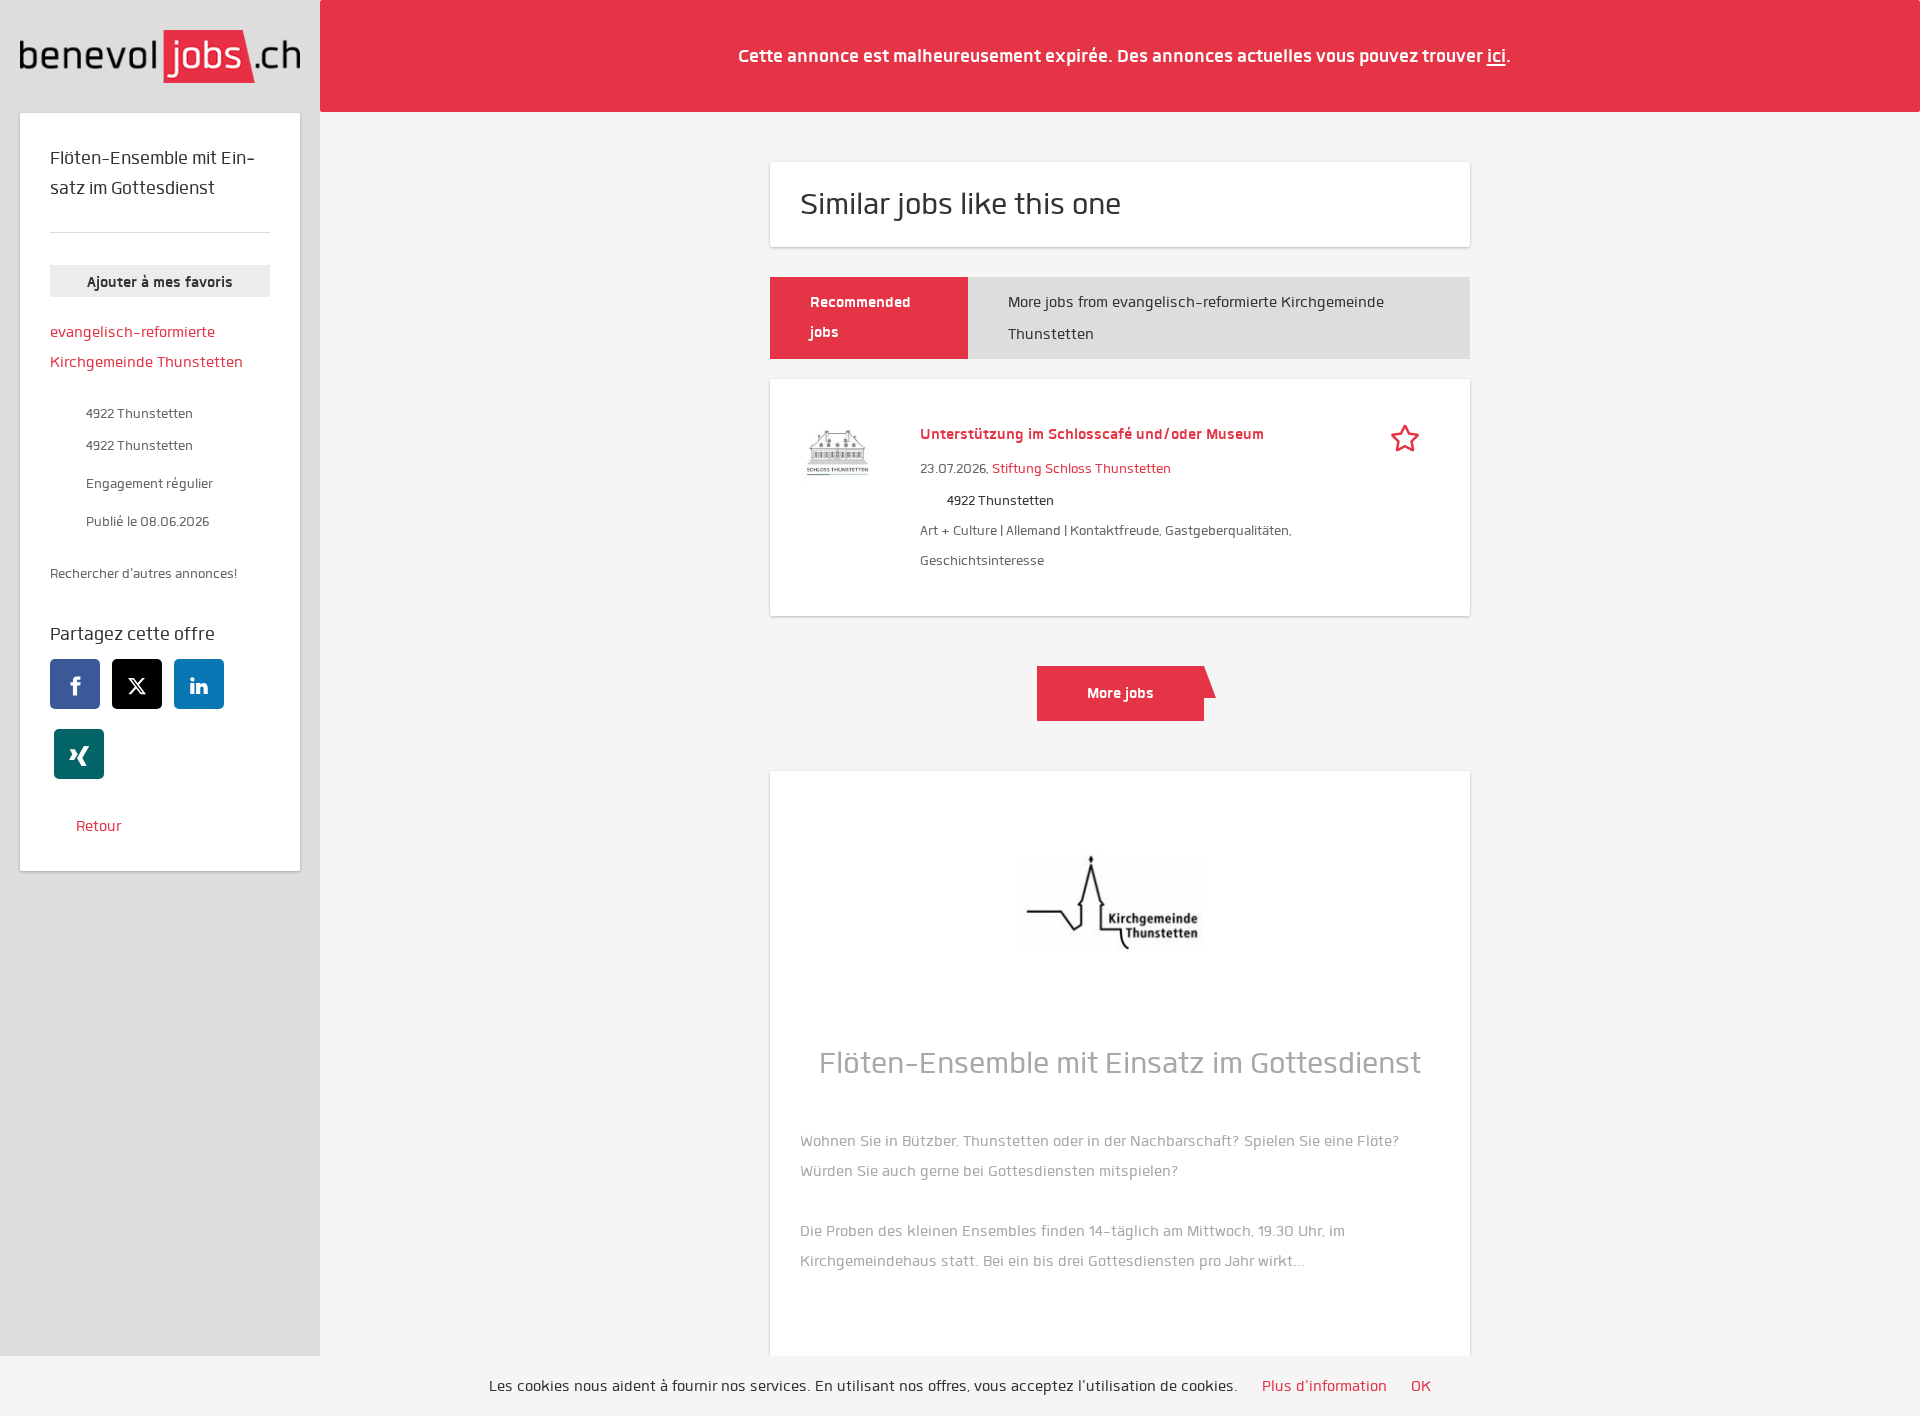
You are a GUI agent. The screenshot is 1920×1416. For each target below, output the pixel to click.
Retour (98, 826)
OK (1421, 1386)
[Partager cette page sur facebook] (75, 684)
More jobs (1120, 693)
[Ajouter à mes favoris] (1410, 434)
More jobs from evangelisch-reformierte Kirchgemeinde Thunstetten (1196, 318)
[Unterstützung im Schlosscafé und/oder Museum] (837, 450)
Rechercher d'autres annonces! (143, 573)
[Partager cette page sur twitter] (137, 684)
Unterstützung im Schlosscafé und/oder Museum (1092, 434)
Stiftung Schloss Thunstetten (1081, 468)
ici (1496, 55)
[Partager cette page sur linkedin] (199, 684)
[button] (1875, 55)
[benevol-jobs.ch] (160, 56)
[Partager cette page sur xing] (79, 754)
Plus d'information (1324, 1386)
